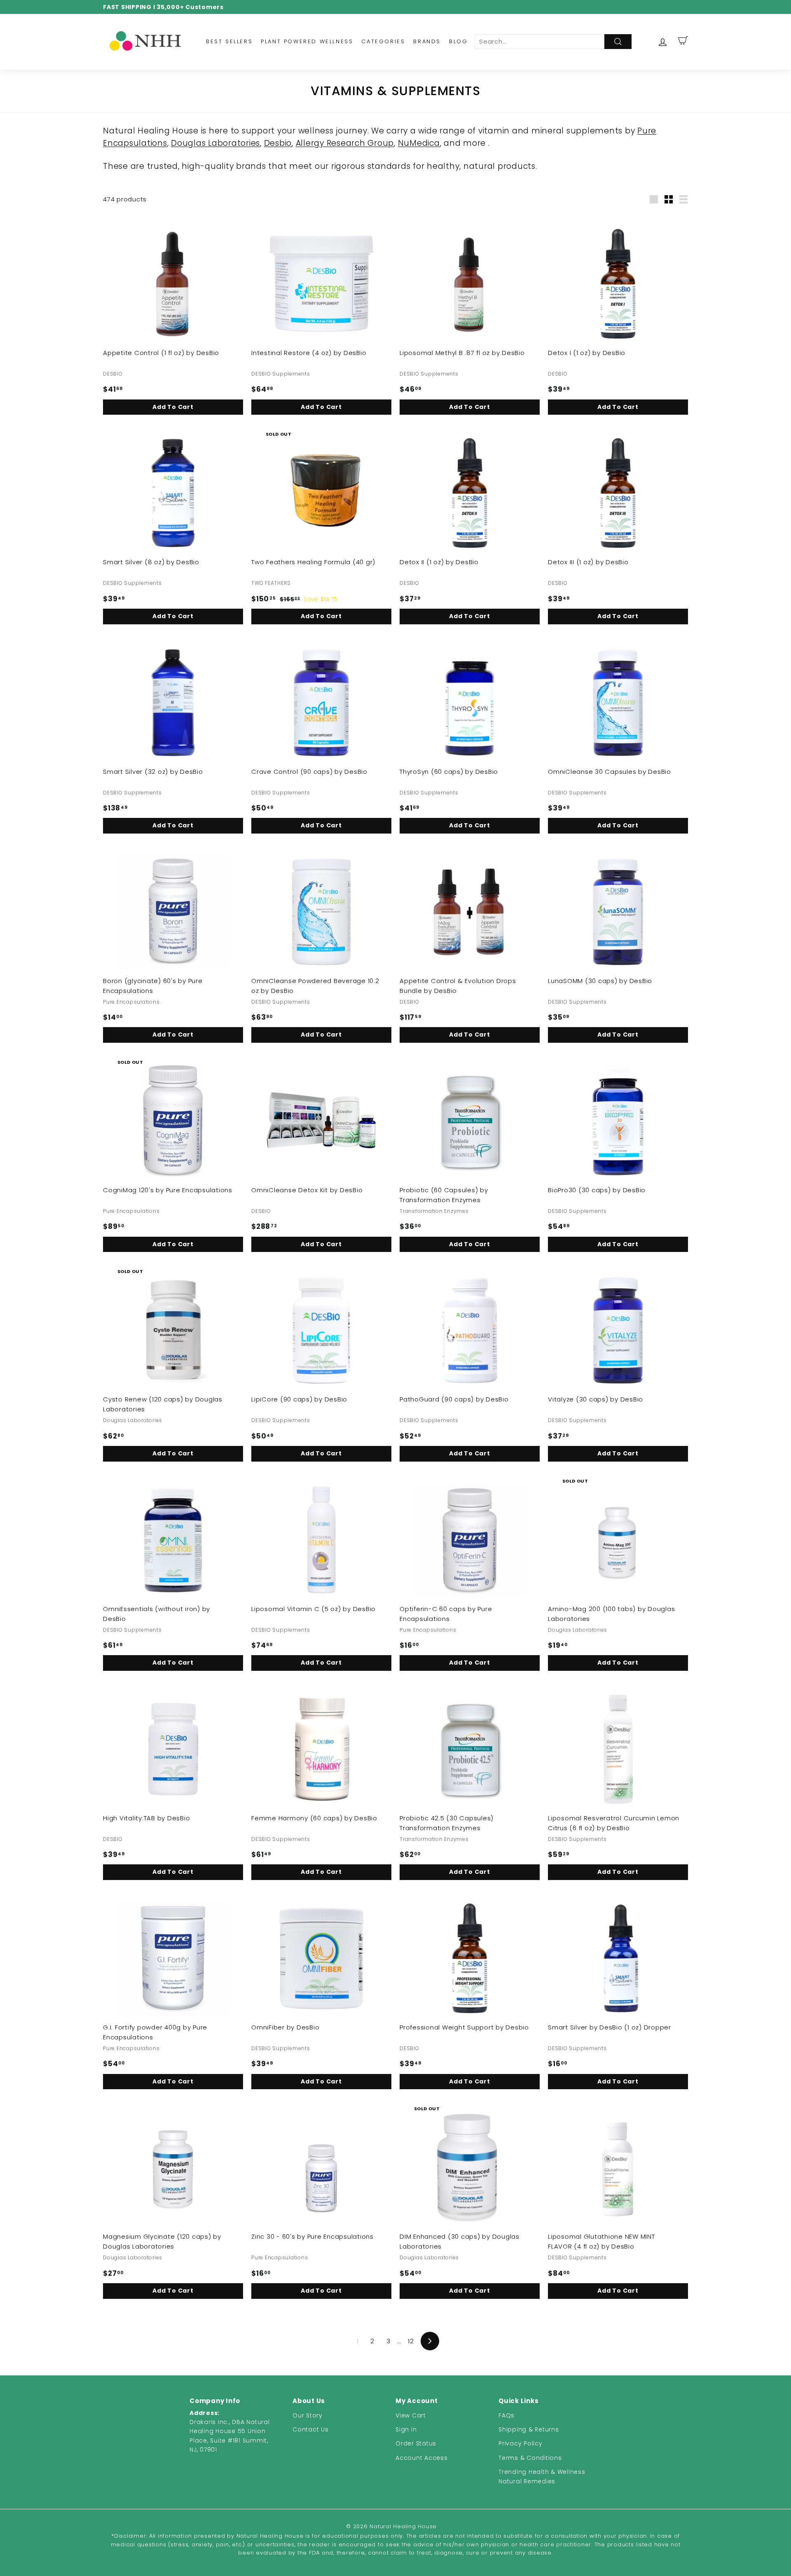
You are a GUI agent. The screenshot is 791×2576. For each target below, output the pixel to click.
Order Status (416, 2443)
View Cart (411, 2415)
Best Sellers (229, 41)
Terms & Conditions (530, 2458)
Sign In (406, 2429)
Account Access (422, 2458)
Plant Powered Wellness (307, 41)
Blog (458, 41)
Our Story (308, 2415)
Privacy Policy (521, 2443)
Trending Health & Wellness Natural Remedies (542, 2476)
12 (411, 2341)
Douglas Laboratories (215, 143)
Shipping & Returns (529, 2429)
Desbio (278, 143)
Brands (427, 41)
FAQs (507, 2415)
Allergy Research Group (345, 143)
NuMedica (419, 143)
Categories (383, 41)
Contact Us (311, 2429)
